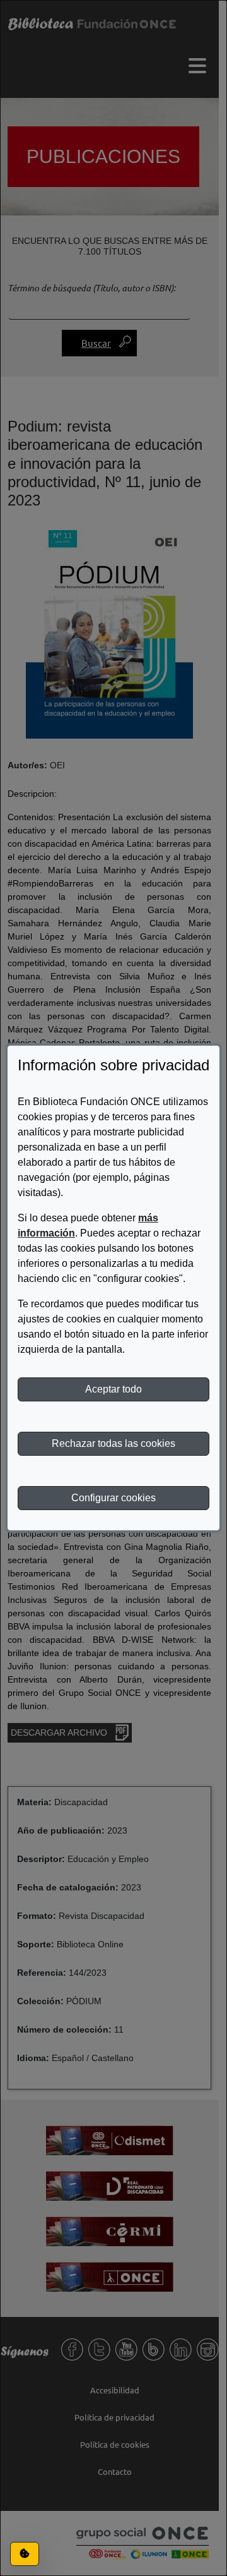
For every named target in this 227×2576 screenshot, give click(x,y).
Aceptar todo (113, 1389)
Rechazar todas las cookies (113, 1443)
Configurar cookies (113, 1498)
